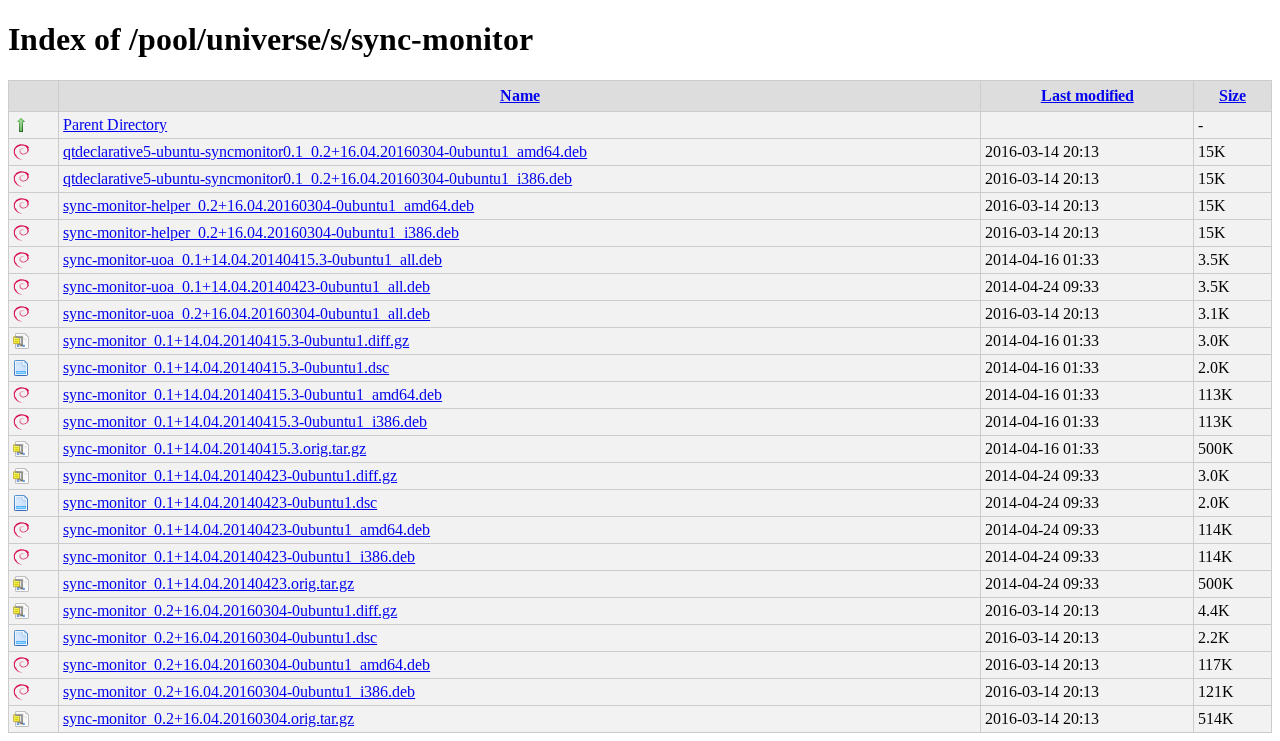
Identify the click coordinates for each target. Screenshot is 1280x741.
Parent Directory (115, 124)
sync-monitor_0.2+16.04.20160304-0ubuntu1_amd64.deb (246, 664)
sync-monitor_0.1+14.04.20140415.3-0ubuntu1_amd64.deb (252, 394)
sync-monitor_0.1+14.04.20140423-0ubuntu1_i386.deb (239, 556)
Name (520, 95)
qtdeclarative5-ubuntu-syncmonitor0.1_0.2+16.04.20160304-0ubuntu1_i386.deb (317, 178)
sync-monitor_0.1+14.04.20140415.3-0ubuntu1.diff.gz (236, 340)
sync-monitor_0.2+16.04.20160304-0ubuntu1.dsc (220, 637)
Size (1232, 95)
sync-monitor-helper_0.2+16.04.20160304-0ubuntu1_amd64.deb (268, 205)
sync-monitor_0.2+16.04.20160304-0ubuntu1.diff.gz (230, 610)
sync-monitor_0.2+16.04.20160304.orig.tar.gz (208, 718)
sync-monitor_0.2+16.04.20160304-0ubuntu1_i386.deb (239, 691)
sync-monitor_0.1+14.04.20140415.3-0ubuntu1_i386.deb (245, 421)
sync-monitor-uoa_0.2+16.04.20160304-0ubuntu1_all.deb (246, 313)
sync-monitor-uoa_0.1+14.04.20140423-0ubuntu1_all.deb (246, 286)
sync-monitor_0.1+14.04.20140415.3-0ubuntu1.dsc (226, 367)
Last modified (1087, 95)
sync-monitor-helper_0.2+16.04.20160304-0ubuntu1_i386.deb (261, 232)
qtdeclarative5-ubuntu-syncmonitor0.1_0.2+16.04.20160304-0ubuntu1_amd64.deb (325, 151)
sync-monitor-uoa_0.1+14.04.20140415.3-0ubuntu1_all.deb (252, 259)
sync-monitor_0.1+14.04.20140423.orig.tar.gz (208, 583)
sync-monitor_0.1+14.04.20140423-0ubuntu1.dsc (220, 502)
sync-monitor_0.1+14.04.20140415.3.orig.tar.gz (214, 448)
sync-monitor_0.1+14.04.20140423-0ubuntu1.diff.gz (230, 475)
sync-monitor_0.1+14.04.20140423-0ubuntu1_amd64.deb (246, 529)
